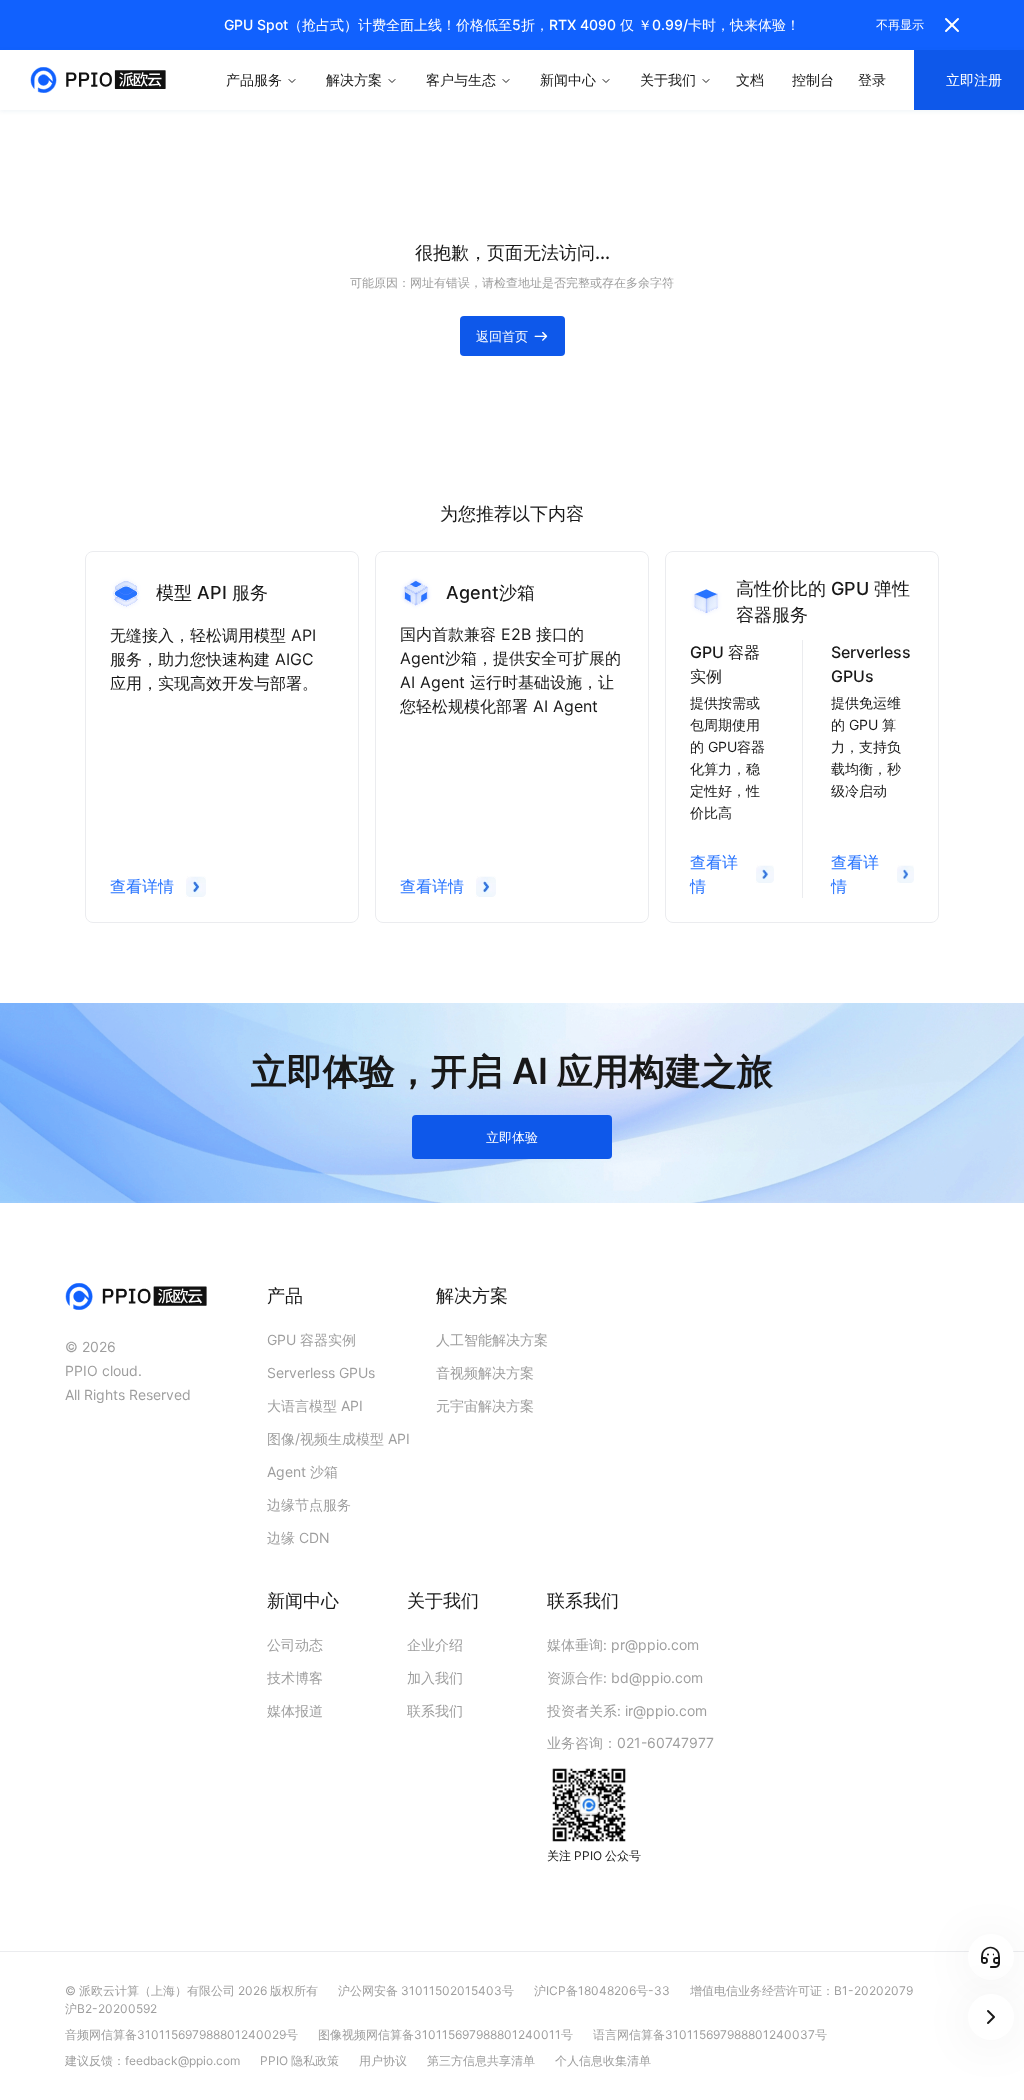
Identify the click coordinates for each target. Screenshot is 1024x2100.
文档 (750, 79)
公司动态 (295, 1644)
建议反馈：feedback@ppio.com (152, 2060)
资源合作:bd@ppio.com (625, 1677)
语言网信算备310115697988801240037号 (710, 2034)
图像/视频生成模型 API (338, 1438)
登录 (872, 79)
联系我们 (435, 1710)
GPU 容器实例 (311, 1339)
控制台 (813, 79)
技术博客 (295, 1677)
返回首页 (502, 336)
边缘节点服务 (309, 1504)
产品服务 (254, 79)
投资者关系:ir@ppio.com (627, 1710)
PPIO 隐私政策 (299, 2060)
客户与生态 (461, 79)
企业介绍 (435, 1644)
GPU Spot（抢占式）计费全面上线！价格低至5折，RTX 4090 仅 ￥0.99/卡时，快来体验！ (512, 24)
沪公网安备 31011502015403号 (426, 1990)
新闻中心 (568, 79)
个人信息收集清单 (603, 2060)
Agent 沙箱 (302, 1471)
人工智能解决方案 (492, 1339)
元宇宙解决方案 (485, 1405)
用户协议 (383, 2060)
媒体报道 (295, 1710)
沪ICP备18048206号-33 (602, 1990)
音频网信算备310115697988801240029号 (181, 2034)
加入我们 (435, 1677)
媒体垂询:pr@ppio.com (623, 1644)
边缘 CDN (298, 1537)
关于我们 (668, 79)
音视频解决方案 (485, 1372)
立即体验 (512, 1137)
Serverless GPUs (321, 1372)
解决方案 (354, 79)
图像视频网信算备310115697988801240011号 (445, 2034)
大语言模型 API (315, 1405)
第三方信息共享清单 (481, 2060)
